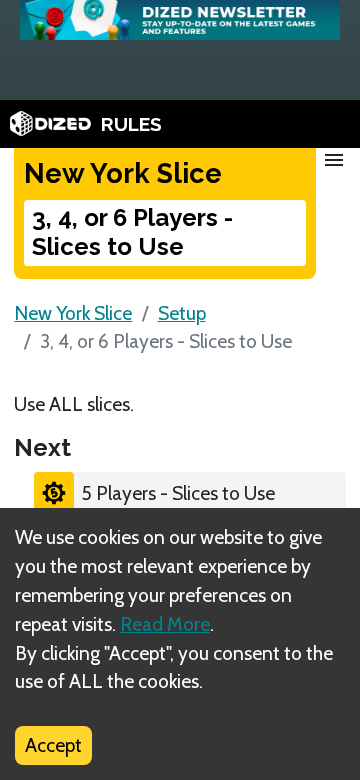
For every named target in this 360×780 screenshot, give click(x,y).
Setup (182, 313)
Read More (165, 624)
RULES (131, 124)
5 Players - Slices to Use (178, 493)
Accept (53, 745)
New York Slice (73, 313)
